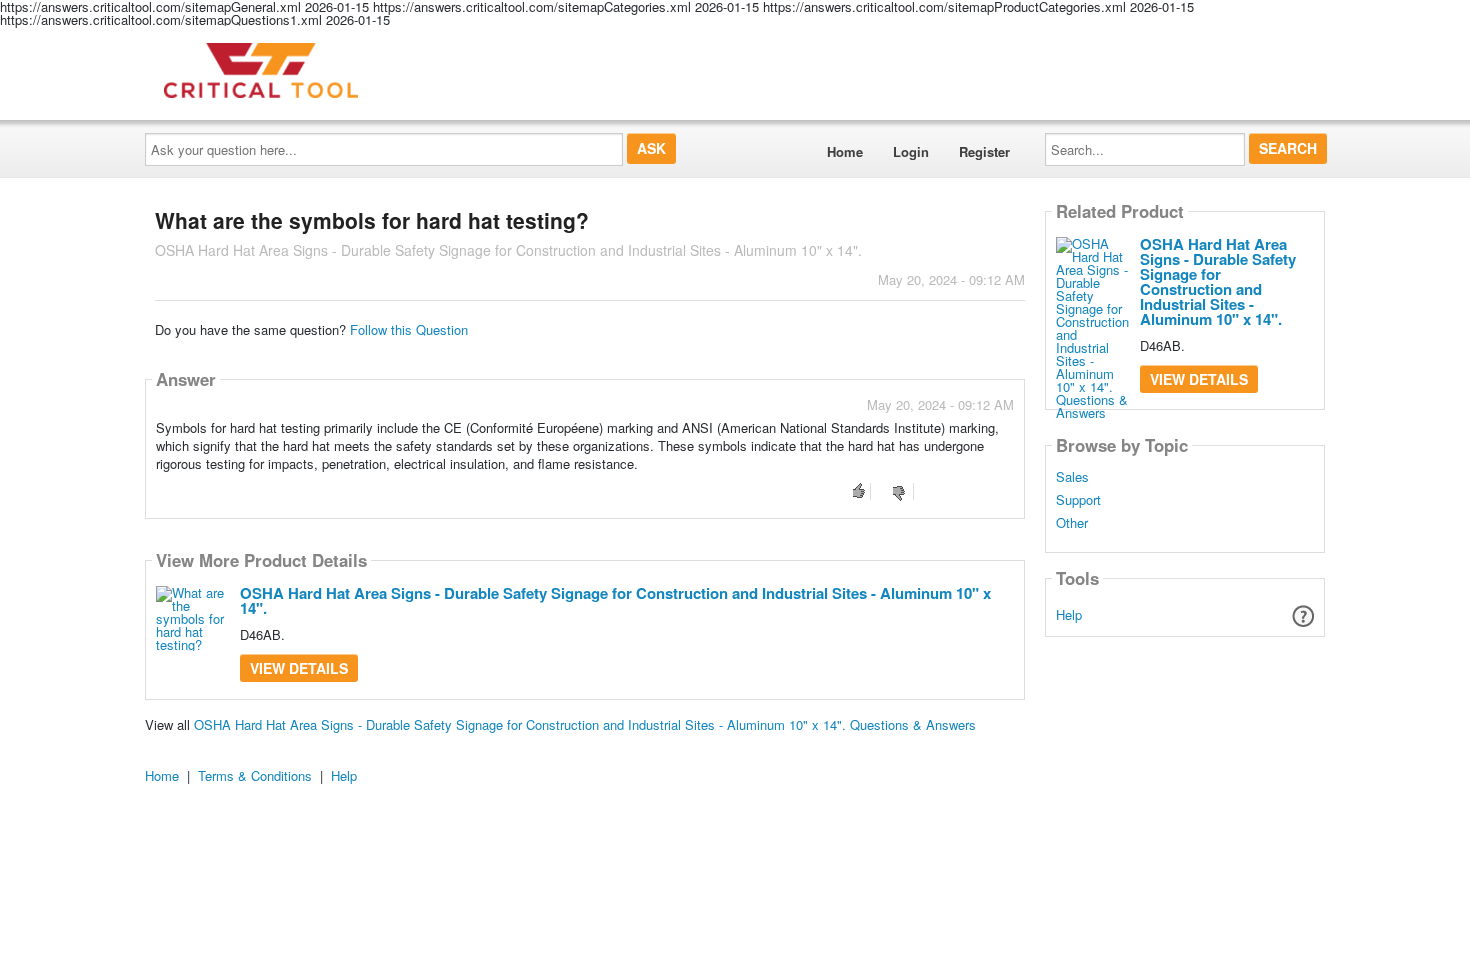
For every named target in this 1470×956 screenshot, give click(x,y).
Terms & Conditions (255, 775)
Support (1078, 500)
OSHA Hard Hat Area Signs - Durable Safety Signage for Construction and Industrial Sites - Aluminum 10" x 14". (615, 600)
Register (984, 151)
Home (845, 151)
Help (1069, 614)
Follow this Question (409, 329)
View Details (299, 668)
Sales (1072, 477)
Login (911, 151)
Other (1072, 523)
